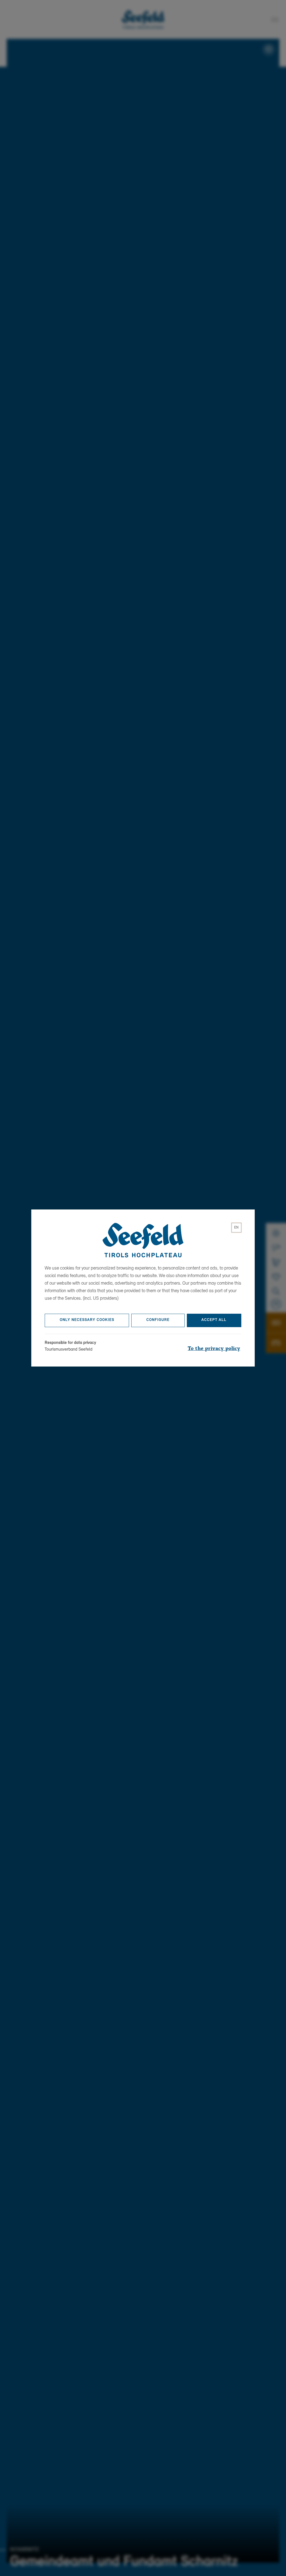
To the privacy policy (214, 1349)
